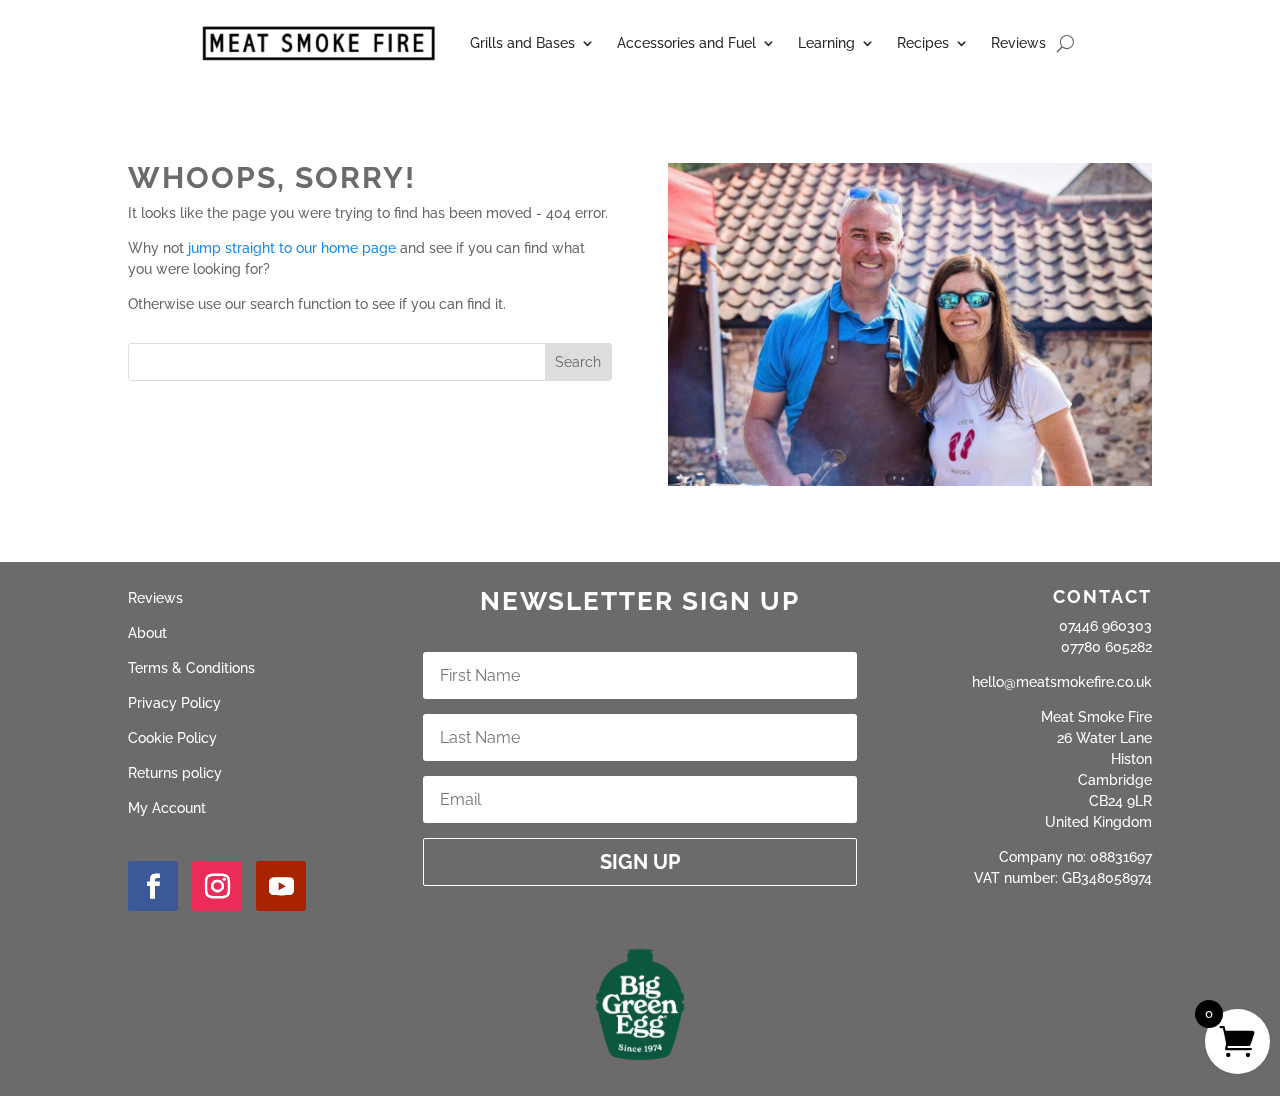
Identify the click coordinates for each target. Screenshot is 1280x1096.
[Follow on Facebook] (153, 886)
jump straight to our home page (292, 248)
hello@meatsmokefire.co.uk (1062, 682)
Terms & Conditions (191, 668)
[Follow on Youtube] (281, 886)
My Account (167, 808)
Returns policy (175, 773)
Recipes (923, 43)
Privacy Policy (174, 703)
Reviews (1018, 43)
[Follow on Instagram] (217, 886)
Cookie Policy (172, 738)
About (147, 633)
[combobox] (337, 362)
